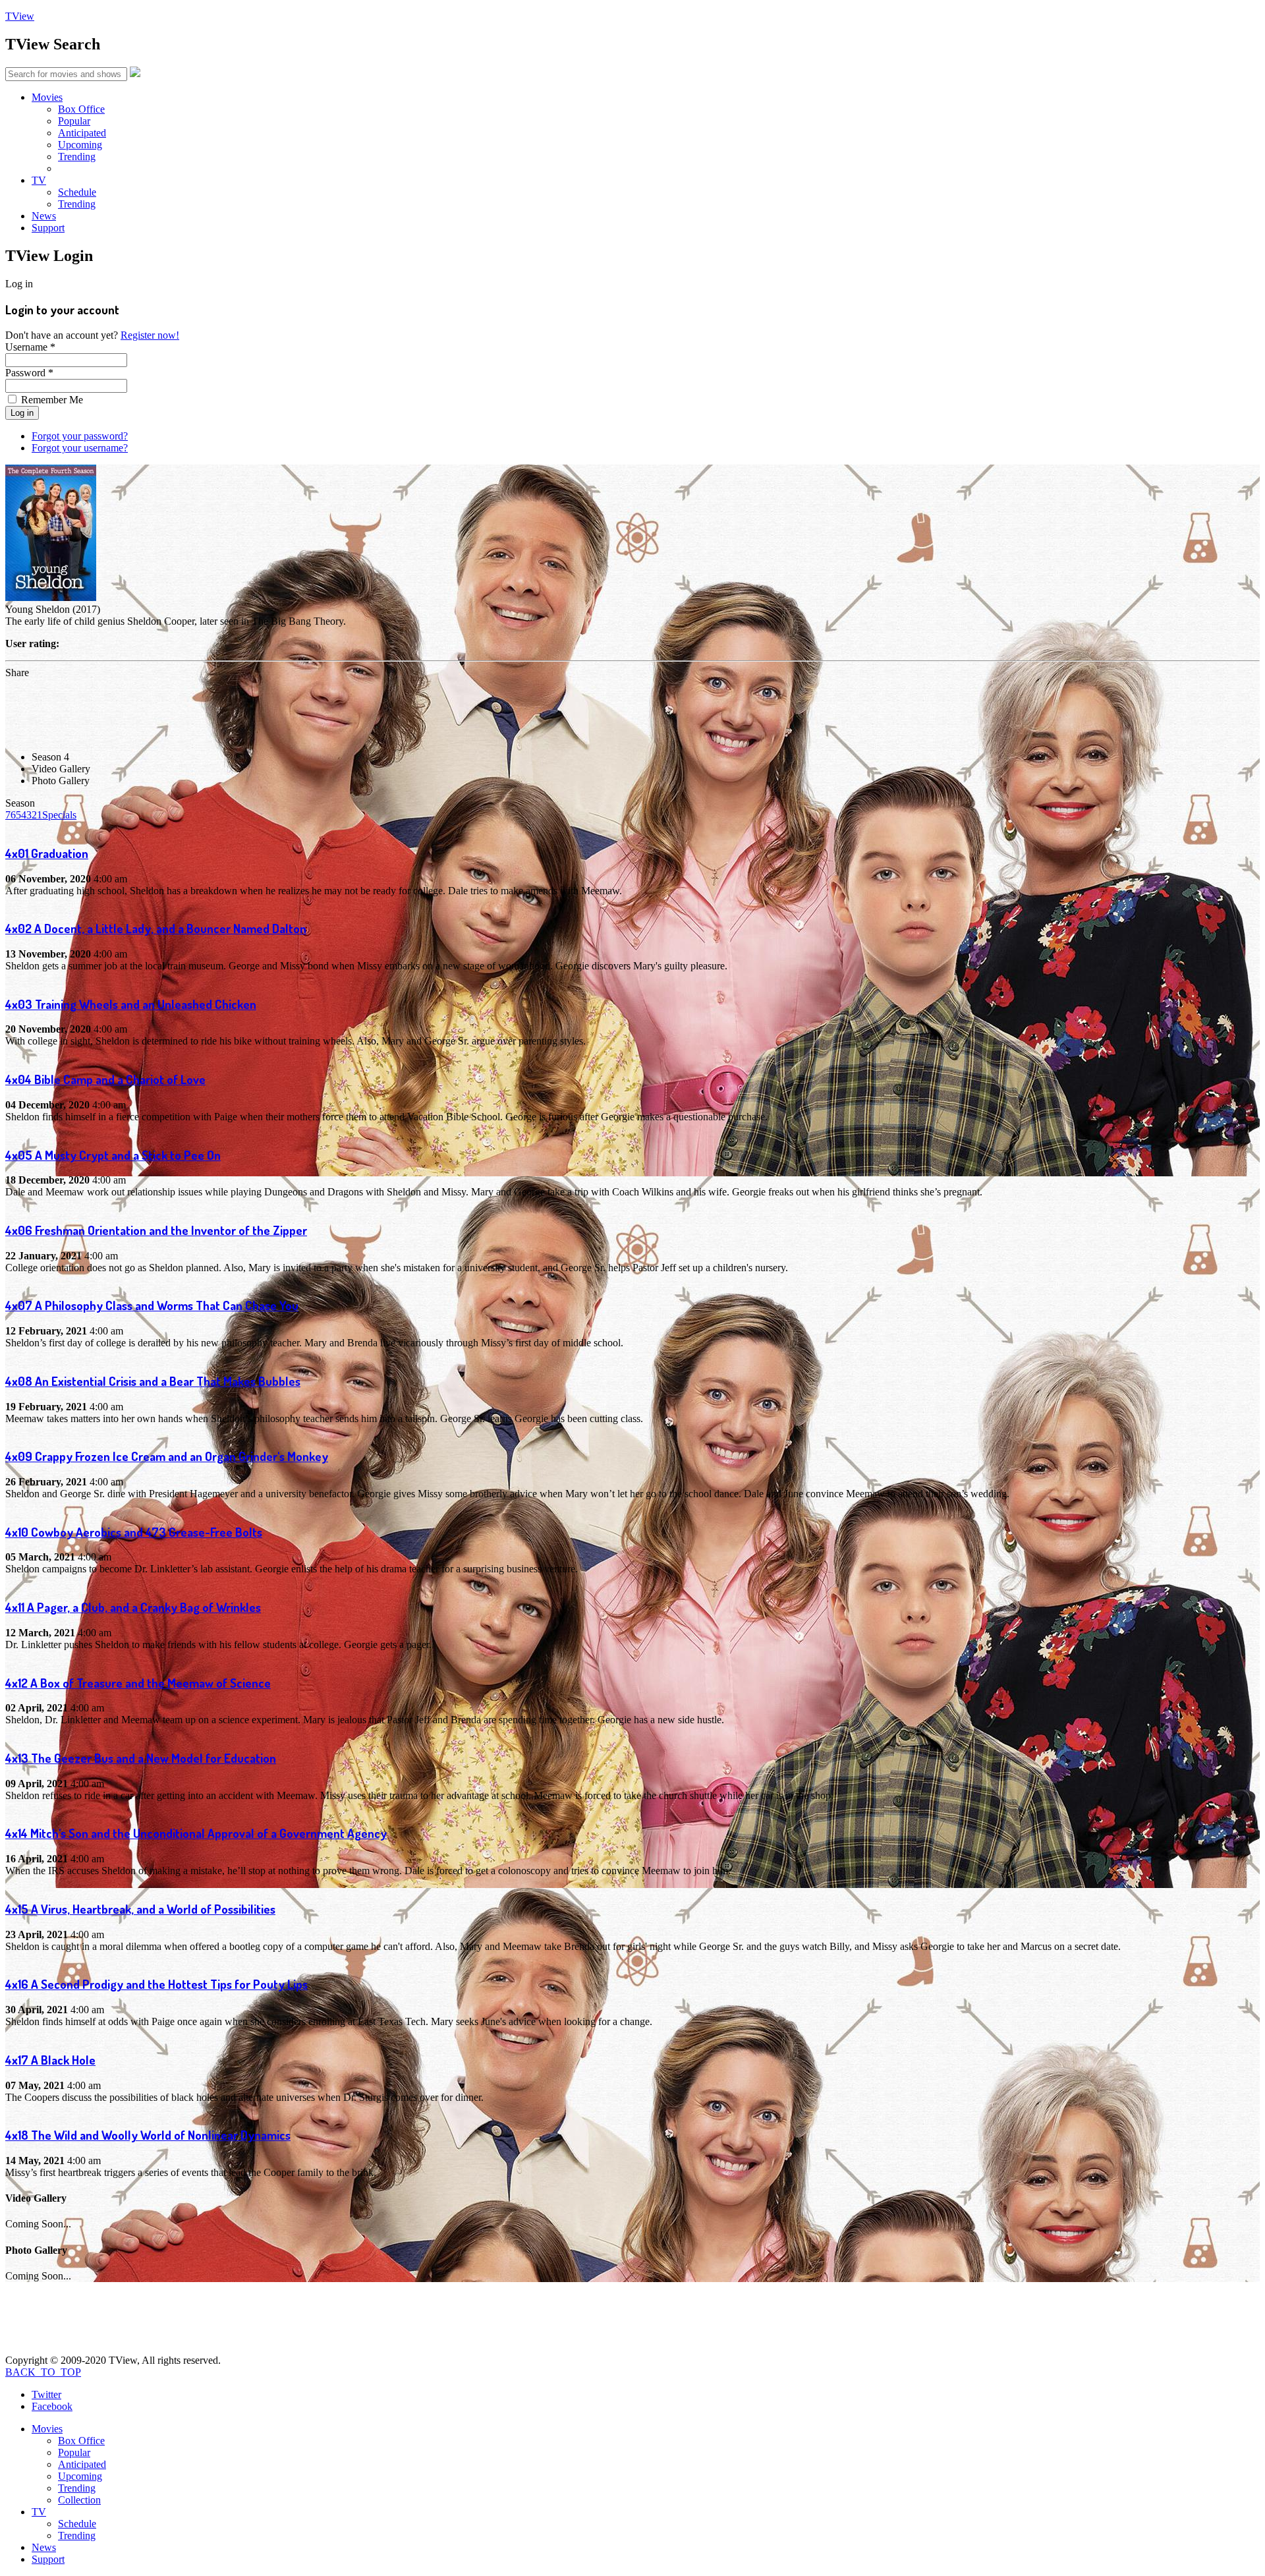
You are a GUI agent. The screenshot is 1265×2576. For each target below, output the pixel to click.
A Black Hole (50, 2060)
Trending (77, 157)
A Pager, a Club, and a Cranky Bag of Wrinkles (133, 1607)
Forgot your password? (80, 436)
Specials (59, 815)
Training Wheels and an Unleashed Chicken (131, 1004)
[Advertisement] (245, 708)
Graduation (47, 853)
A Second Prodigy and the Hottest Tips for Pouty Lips (156, 1984)
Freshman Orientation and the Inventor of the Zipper (156, 1230)
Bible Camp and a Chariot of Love (105, 1079)
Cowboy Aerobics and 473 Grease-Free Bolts (134, 1532)
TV (39, 180)
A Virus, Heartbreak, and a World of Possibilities (140, 1909)
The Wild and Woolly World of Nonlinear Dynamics (148, 2135)
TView (20, 16)
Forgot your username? (80, 448)
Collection (79, 2500)
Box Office (81, 109)
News (44, 216)
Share (17, 673)
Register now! (150, 335)
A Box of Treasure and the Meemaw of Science (138, 1683)
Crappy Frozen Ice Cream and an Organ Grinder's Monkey (167, 1456)
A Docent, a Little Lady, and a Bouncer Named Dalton (156, 928)
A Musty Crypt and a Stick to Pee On (113, 1155)
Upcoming (80, 145)
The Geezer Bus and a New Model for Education (141, 1758)
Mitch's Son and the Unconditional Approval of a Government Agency (196, 1833)
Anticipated (82, 133)
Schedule (77, 192)
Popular (74, 121)
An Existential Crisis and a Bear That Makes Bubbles (153, 1381)
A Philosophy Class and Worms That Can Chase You (152, 1305)
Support (48, 228)
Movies (47, 97)
